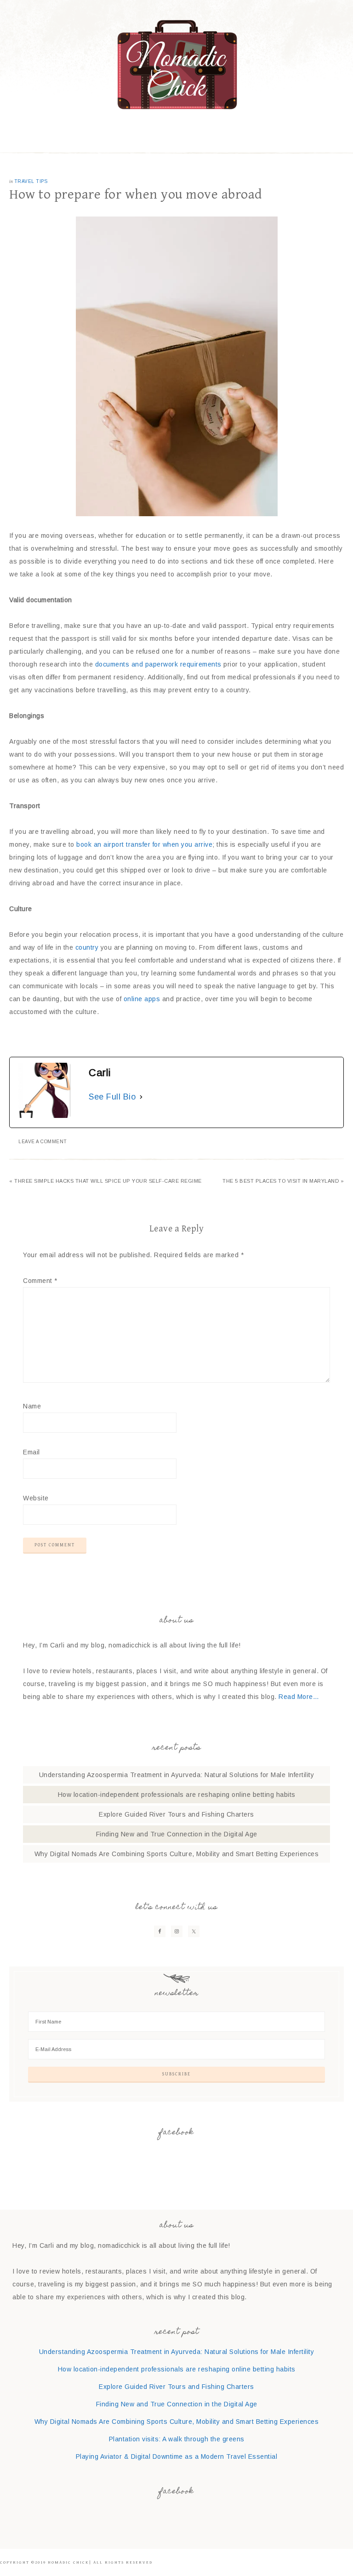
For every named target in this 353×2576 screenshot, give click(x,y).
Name (32, 1406)
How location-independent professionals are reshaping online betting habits (177, 1795)
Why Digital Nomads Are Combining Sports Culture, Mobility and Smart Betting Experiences (177, 1854)
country (87, 947)
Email (31, 1452)
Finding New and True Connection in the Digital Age (177, 1834)
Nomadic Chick (176, 64)
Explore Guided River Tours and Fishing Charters (176, 1814)
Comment (40, 1281)
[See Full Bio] (141, 1097)
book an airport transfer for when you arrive (144, 844)
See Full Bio (112, 1097)
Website (36, 1498)
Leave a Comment (43, 1142)
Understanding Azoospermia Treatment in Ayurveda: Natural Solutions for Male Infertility (177, 1775)
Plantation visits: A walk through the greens (177, 2439)
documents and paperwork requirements (158, 664)
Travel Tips (31, 181)
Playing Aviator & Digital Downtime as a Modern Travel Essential (177, 2456)
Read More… (299, 1697)
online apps (142, 999)
